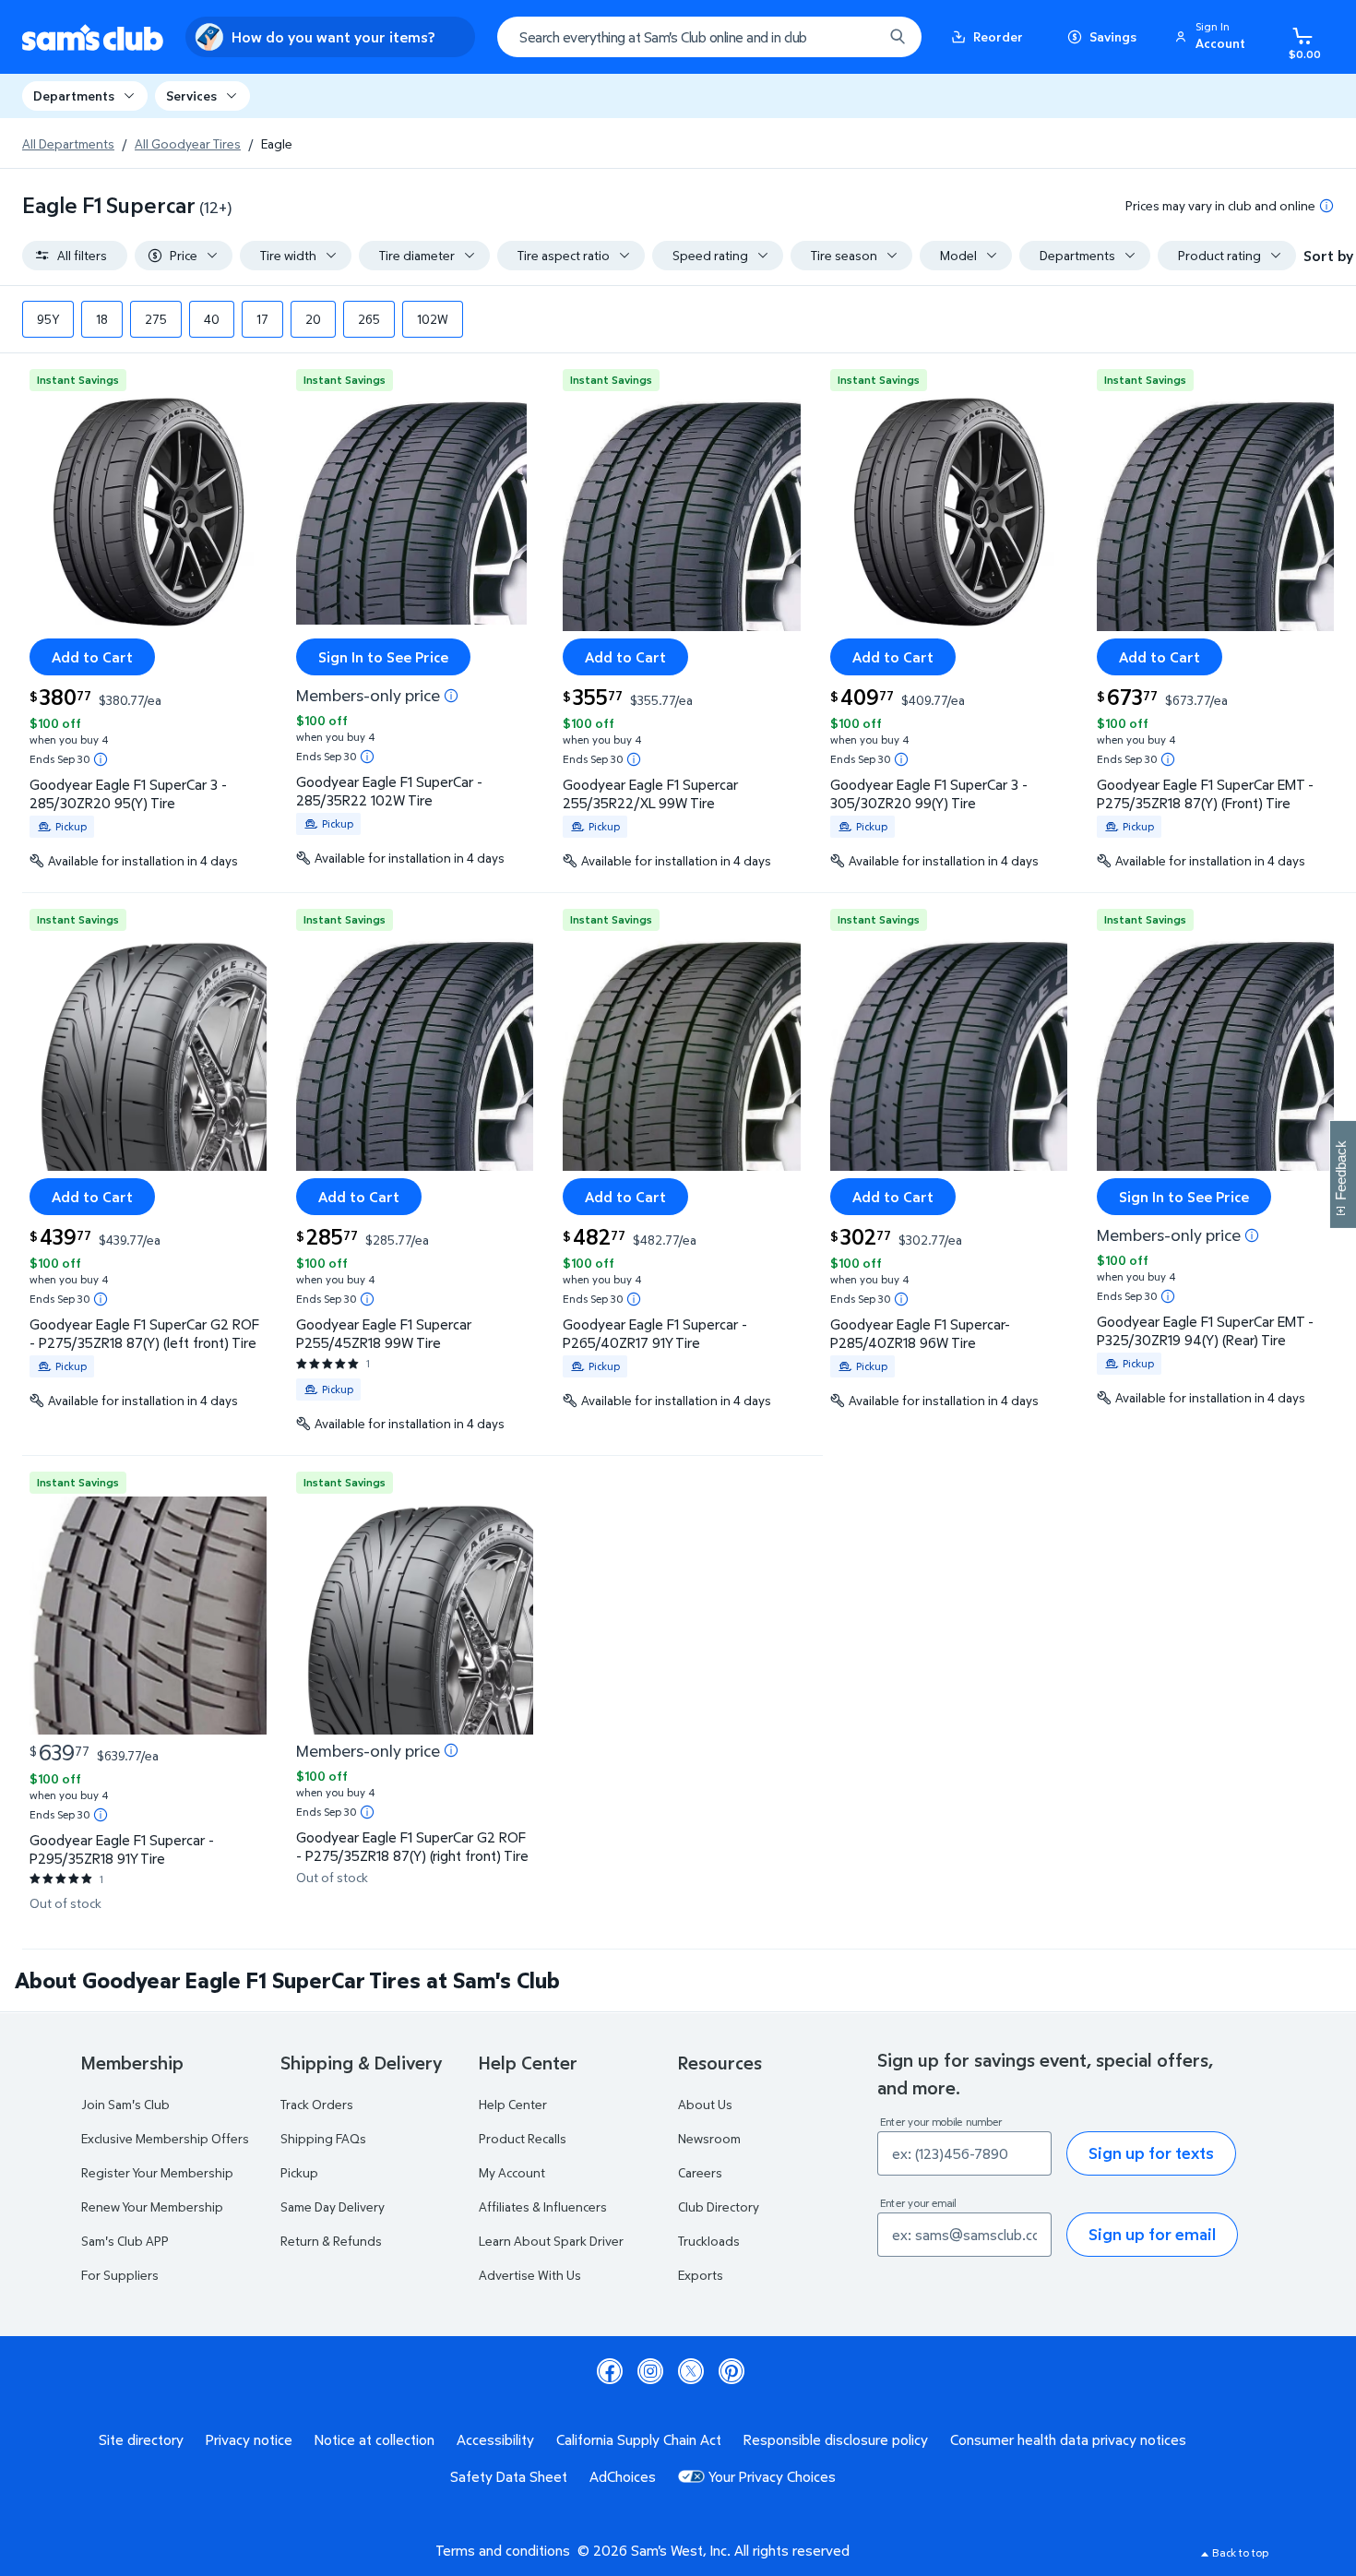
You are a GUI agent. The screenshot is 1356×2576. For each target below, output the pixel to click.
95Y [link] (48, 319)
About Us (705, 2104)
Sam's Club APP (125, 2241)
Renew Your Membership (152, 2206)
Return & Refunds (331, 2241)
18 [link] (102, 319)
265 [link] (369, 319)
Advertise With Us (530, 2275)
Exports (701, 2275)
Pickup (299, 2172)
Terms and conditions (503, 2550)
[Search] (898, 37)
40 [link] (212, 319)
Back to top (1240, 2552)
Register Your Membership (157, 2172)
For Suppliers (120, 2275)
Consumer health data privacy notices (1068, 2439)
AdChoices (623, 2476)
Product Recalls (523, 2138)
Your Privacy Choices (772, 2476)
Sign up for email (1152, 2234)
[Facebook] (610, 2371)
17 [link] (262, 319)
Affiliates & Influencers (543, 2206)
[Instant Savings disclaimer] (101, 759)
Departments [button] (74, 95)
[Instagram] (650, 2371)
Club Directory (719, 2206)
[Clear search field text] (855, 37)
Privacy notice (249, 2439)
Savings (1113, 36)
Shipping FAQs (323, 2138)
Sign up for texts (1151, 2153)
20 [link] (313, 319)
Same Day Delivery (333, 2206)
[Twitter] (691, 2371)
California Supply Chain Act (639, 2439)
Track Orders (317, 2104)
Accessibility (495, 2439)
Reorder (998, 36)
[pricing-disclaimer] (1326, 206)
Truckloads (709, 2241)
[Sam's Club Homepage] (93, 37)
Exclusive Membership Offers (165, 2138)
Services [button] (191, 95)
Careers (700, 2172)
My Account (512, 2172)
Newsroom (709, 2138)
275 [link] (156, 319)
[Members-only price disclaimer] (451, 696)
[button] (1213, 37)
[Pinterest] (732, 2371)
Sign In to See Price (383, 657)
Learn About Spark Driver (551, 2241)
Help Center (513, 2104)
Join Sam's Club (125, 2104)
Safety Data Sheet (509, 2476)
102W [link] (433, 319)
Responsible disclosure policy (836, 2439)
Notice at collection (375, 2439)
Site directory (141, 2439)
